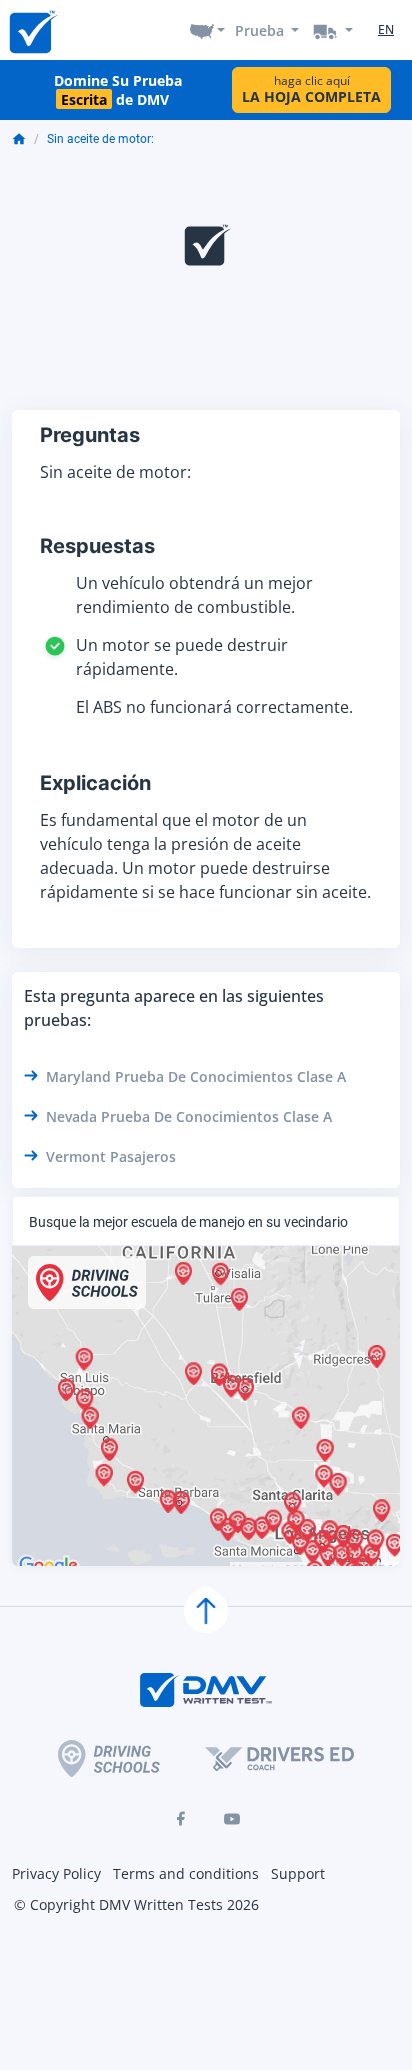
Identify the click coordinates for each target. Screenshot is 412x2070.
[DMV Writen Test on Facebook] (180, 1819)
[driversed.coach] (279, 1758)
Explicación (95, 783)
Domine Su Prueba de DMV (118, 90)
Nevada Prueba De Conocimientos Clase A (189, 1116)
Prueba (259, 30)
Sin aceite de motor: (100, 139)
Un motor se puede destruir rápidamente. (182, 657)
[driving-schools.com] (109, 1758)
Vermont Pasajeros (111, 1156)
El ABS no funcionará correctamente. (214, 707)
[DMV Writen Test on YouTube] (232, 1819)
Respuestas (97, 546)
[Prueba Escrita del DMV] (32, 30)
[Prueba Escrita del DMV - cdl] (333, 30)
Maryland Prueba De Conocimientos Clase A (196, 1076)
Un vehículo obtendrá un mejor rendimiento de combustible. (194, 595)
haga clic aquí (311, 89)
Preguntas (90, 435)
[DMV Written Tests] (206, 1611)
